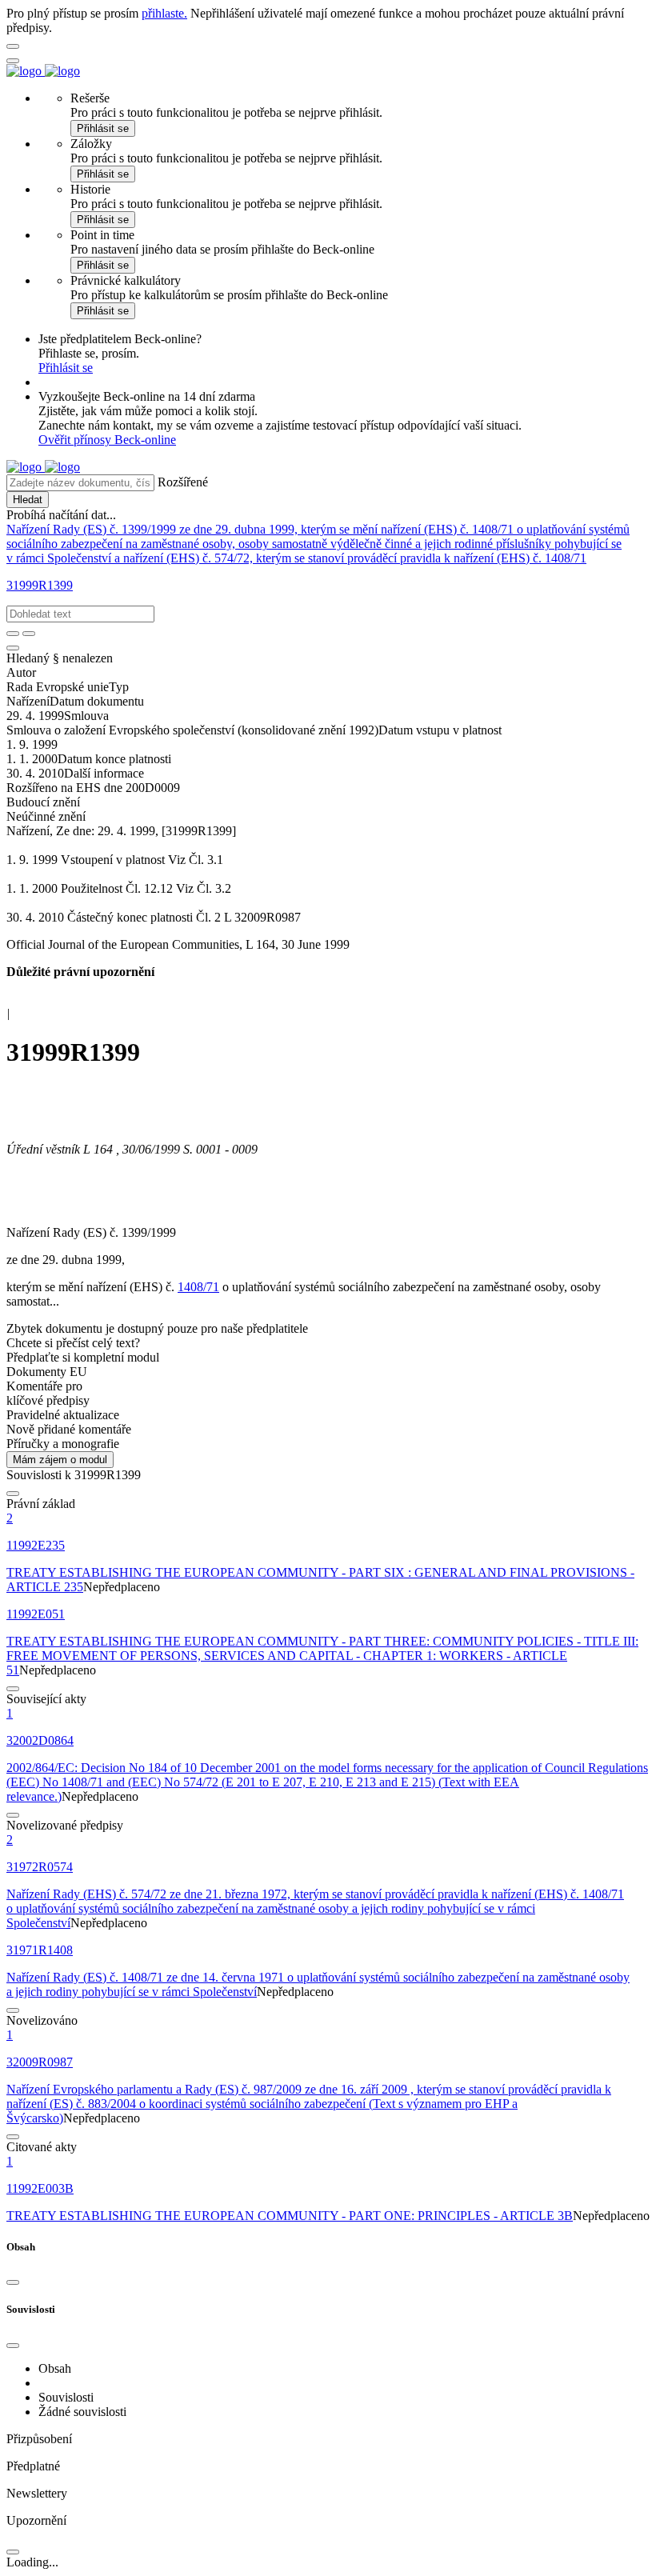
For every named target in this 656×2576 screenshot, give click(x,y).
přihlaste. (164, 13)
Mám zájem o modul (60, 1460)
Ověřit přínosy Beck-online (107, 440)
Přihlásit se (103, 128)
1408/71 (198, 1287)
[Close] (13, 2282)
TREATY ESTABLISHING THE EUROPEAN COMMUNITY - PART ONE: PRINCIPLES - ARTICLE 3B (290, 2216)
